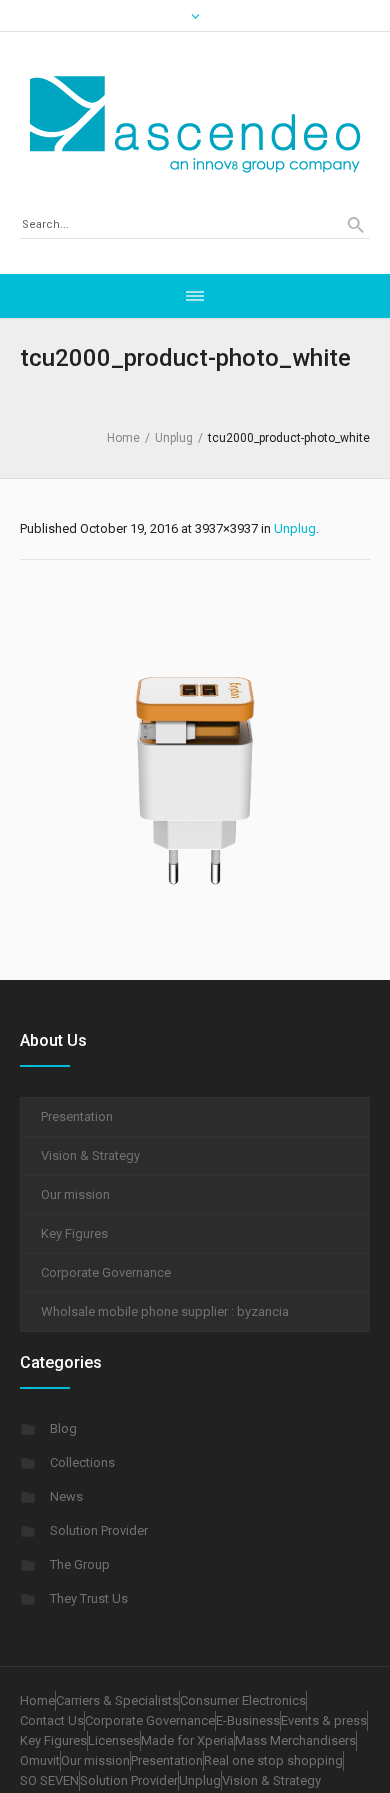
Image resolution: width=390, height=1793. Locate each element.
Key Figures (74, 1233)
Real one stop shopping (273, 1760)
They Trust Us (89, 1598)
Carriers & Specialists (117, 1700)
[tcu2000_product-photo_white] (195, 765)
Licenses (114, 1740)
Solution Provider (99, 1530)
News (66, 1496)
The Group (80, 1564)
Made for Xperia (187, 1740)
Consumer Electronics (243, 1700)
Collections (82, 1462)
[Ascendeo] (195, 124)
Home (123, 438)
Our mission (75, 1194)
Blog (63, 1428)
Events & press (324, 1720)
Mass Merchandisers (295, 1740)
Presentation (77, 1116)
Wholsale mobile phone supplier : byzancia (165, 1311)
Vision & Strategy (90, 1155)
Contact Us (52, 1720)
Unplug (174, 438)
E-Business (248, 1720)
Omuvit (40, 1760)
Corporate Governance (106, 1272)
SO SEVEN (49, 1780)
